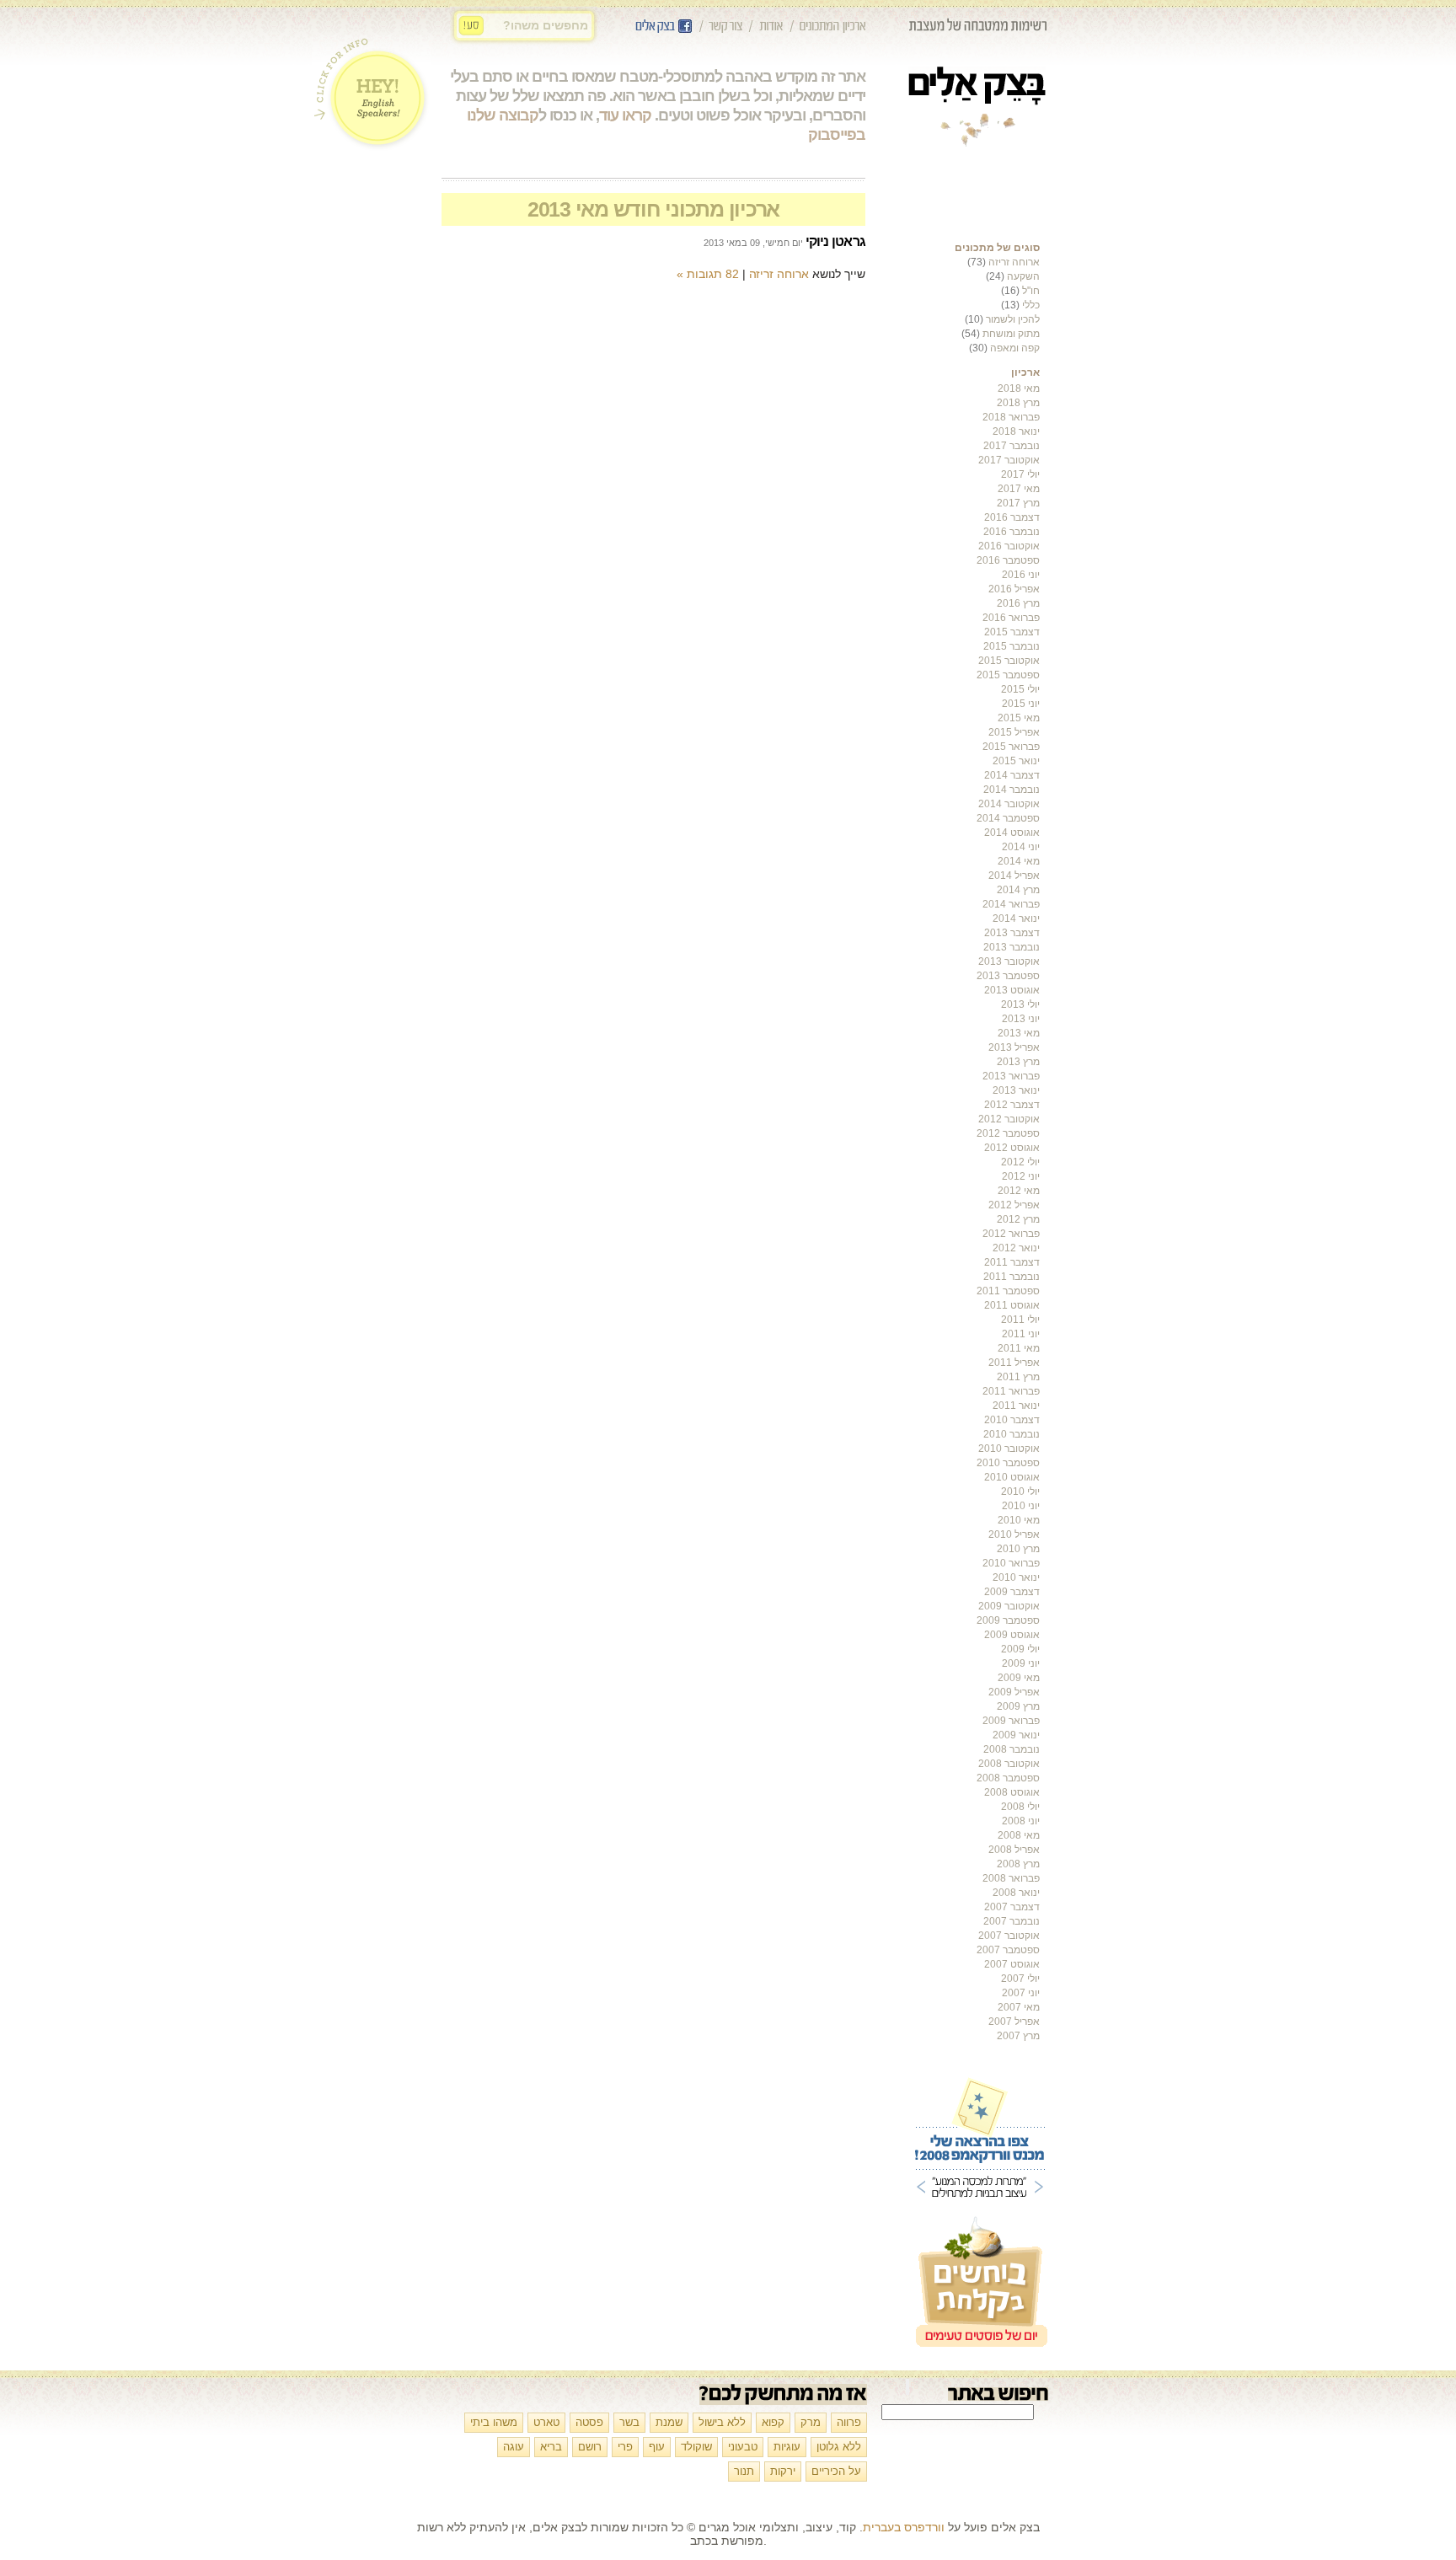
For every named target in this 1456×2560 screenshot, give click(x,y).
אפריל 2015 (1014, 732)
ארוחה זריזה (1014, 262)
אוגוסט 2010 (1012, 1477)
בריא (551, 2447)
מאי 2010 (1019, 1520)
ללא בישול (722, 2422)
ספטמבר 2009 (1008, 1620)
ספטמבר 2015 (1008, 675)
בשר (629, 2422)
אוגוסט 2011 (1012, 1305)
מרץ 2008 (1018, 1864)
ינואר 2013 (1016, 1090)
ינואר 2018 (1016, 431)
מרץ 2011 (1018, 1377)
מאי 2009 (1019, 1678)
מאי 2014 (1019, 861)
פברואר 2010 (1011, 1563)
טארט (546, 2422)
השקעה (1023, 276)
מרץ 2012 (1018, 1219)
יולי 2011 (1020, 1320)
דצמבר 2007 (1012, 1907)
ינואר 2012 (1016, 1248)
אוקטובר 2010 (1009, 1449)
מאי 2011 (1019, 1348)
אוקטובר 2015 (1009, 661)
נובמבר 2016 (1012, 532)
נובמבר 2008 (1012, 1749)
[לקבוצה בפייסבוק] (664, 32)
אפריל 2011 (1014, 1363)
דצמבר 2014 (1012, 775)
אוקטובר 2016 (1009, 546)
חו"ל (1031, 291)
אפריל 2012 (1014, 1205)
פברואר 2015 (1011, 747)
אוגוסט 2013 (1012, 990)
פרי (625, 2447)
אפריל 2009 (1014, 1692)
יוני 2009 (1021, 1663)
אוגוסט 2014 (1012, 833)
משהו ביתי (494, 2422)
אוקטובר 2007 (1009, 1936)
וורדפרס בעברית (904, 2527)
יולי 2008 (1020, 1807)
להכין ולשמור (1013, 319)
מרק (811, 2422)
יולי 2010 (1020, 1492)
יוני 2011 (1021, 1334)
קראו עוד (625, 115)
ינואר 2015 (1016, 761)
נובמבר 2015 (1012, 646)
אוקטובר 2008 (1009, 1764)
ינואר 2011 (1016, 1406)
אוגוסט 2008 (1012, 1792)
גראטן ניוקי (835, 241)
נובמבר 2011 (1012, 1277)
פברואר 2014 (1011, 904)
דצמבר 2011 (1012, 1262)
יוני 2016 (1021, 575)
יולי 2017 (1020, 474)
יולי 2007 (1020, 1979)
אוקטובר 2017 (1009, 460)
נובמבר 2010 (1012, 1434)
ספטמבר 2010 (1008, 1463)
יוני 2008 (1021, 1821)
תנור (744, 2471)
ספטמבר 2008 (1008, 1778)
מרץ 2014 (1018, 890)
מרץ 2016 (1018, 603)
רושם (590, 2447)
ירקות (783, 2471)
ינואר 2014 (1016, 918)
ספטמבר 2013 (1008, 976)
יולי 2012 (1020, 1162)
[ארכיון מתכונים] (832, 32)
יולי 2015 (1020, 689)
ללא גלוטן (839, 2447)
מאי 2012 (1019, 1191)
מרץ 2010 (1018, 1549)
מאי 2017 (1019, 489)
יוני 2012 (1021, 1176)
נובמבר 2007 (1012, 1921)
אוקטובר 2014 (1009, 804)
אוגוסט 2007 (1012, 1964)
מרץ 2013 (1018, 1062)
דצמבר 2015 (1012, 632)
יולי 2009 (1020, 1649)
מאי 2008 (1019, 1835)
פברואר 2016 (1011, 618)
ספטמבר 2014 (1008, 818)
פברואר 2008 (1011, 1878)
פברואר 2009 (1011, 1721)
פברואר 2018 (1011, 417)
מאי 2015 (1019, 718)
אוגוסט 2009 (1012, 1635)
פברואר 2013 (1011, 1076)
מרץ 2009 (1018, 1706)
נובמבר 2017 (1012, 446)
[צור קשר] (725, 32)
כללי (1031, 305)
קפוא (773, 2422)
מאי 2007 (1019, 2007)
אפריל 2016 (1014, 589)
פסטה (589, 2422)
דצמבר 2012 (1012, 1105)
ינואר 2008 (1016, 1893)
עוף (657, 2447)
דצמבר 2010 (1012, 1420)
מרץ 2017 (1018, 503)
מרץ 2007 (1018, 2036)
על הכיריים (836, 2471)
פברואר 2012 (1011, 1234)
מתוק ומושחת (1011, 334)
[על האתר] (771, 32)
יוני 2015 (1021, 704)
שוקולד (696, 2447)
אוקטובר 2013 (1009, 961)
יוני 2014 (1021, 847)
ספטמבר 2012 (1008, 1133)
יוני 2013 (1021, 1019)
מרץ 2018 (1018, 403)
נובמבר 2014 (1012, 790)
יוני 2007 (1021, 1993)
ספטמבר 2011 (1008, 1291)
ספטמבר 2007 (1008, 1950)
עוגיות (787, 2447)
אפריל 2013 (1014, 1047)
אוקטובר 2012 (1009, 1119)
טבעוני (743, 2447)
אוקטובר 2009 (1009, 1606)
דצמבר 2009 (1012, 1592)
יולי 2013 (1020, 1004)
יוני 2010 (1021, 1506)
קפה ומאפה (1015, 348)
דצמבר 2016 (1012, 517)
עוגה (514, 2447)
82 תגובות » (707, 274)
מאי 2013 (1019, 1033)
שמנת (669, 2422)
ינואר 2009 (1016, 1735)
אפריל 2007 (1014, 2022)
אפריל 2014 (1014, 876)
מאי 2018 (1019, 388)
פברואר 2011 (1011, 1391)
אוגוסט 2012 (1012, 1148)
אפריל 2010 (1014, 1534)
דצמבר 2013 (1012, 933)
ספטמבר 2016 (1008, 560)
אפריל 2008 (1014, 1850)
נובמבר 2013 (1012, 947)
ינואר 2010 (1016, 1577)
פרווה (849, 2422)
